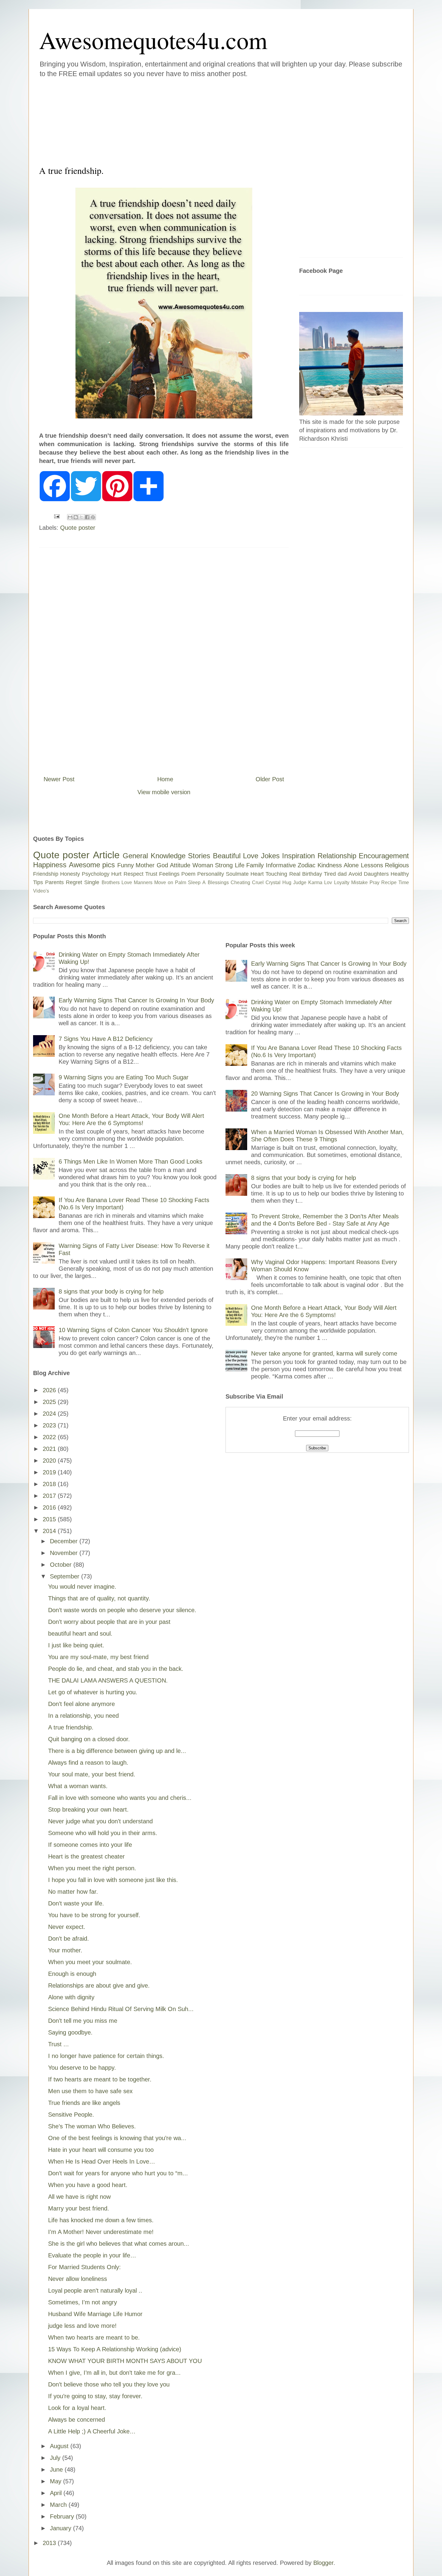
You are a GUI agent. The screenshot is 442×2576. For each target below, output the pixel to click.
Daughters (376, 874)
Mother (145, 865)
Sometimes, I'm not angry (83, 2302)
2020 (50, 1461)
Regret (74, 882)
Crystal (273, 882)
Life (240, 865)
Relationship (337, 856)
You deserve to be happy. (82, 2068)
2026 (50, 1390)
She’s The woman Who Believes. (92, 2126)
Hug (287, 882)
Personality (211, 874)
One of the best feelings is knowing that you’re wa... (117, 2138)
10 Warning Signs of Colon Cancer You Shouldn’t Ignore (133, 1330)
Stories (199, 856)
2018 (50, 1484)
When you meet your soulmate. (90, 1962)
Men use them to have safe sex (90, 2091)
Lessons (372, 865)
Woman (203, 865)
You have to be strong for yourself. (94, 1915)
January (61, 2528)
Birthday (312, 874)
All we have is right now (79, 2197)
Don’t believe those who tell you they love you (109, 2384)
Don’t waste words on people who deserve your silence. (122, 1610)
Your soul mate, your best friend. (92, 1774)
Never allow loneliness (78, 2279)
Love (251, 856)
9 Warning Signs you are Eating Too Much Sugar (124, 1077)
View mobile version (164, 792)
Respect (134, 874)
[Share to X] (81, 517)
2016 (50, 1507)
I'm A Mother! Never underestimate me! (101, 2232)
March (59, 2505)
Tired (330, 874)
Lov (328, 882)
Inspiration (298, 856)
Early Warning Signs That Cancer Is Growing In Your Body (136, 1000)
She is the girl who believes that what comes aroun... (119, 2244)
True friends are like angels (84, 2103)
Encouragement (384, 856)
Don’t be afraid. (69, 1939)
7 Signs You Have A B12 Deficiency (106, 1039)
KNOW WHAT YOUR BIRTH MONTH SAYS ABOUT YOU (125, 2361)
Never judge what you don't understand (100, 1821)
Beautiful (227, 856)
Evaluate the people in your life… (92, 2255)
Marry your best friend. (79, 2208)
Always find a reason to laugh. (88, 1763)
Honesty (70, 874)
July (56, 2458)
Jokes (270, 856)
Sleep (194, 882)
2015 (50, 1519)
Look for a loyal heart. (77, 2408)
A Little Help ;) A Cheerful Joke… (92, 2431)
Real (295, 874)
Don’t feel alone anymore (81, 1704)
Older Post (270, 779)
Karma (315, 882)
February (63, 2516)
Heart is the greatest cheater (86, 1856)
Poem (188, 874)
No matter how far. (73, 1892)
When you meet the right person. (92, 1868)
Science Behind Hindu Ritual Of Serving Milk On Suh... (121, 2009)
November (65, 1553)
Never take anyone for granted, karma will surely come (324, 1353)
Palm (181, 882)
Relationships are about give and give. (99, 1985)
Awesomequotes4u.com (153, 40)
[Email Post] (56, 516)
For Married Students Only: (84, 2267)
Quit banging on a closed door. (89, 1739)
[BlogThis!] (76, 517)
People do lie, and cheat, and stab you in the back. (116, 1669)
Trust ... (58, 2044)
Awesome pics (92, 865)
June (57, 2470)
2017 (50, 1496)
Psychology (96, 874)
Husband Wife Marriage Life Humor (95, 2314)
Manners (143, 882)
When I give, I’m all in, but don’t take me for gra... (114, 2373)
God (162, 865)
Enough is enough (72, 1974)
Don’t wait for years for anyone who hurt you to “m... (118, 2173)
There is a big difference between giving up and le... (117, 1751)
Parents (54, 882)
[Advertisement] (185, 120)
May (57, 2481)
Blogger (323, 2563)
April (57, 2493)
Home (165, 779)
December (65, 1541)
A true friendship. (71, 1727)
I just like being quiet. (76, 1645)
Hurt (116, 874)
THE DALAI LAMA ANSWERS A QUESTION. (108, 1680)
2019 (50, 1472)
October (62, 1565)
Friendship (46, 874)
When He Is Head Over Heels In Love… (102, 2161)
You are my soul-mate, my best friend (98, 1657)
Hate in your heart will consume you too (101, 2150)
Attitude (180, 865)
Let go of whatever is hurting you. (93, 1692)
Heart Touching (269, 874)
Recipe (389, 882)
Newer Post (59, 779)
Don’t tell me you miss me (83, 2021)
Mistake (359, 882)
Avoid (355, 874)
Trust (151, 874)
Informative (281, 865)
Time (404, 882)
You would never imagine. (82, 1587)
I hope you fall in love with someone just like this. (113, 1880)
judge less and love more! (82, 2326)
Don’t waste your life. (76, 1903)
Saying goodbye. (70, 2032)
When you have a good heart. (88, 2185)
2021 (50, 1449)
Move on (164, 882)
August (60, 2446)
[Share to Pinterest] (93, 517)
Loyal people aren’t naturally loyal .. (95, 2291)
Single (92, 882)
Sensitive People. (71, 2115)
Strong (224, 865)
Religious (397, 865)
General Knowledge (154, 856)
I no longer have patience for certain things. (106, 2056)
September (66, 1576)
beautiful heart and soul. (80, 1634)
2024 (50, 1414)
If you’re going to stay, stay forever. (95, 2396)
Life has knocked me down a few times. (101, 2220)
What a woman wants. (78, 1786)
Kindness (330, 865)
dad (342, 874)
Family (255, 865)
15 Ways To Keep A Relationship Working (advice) (115, 2349)
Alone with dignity (71, 1997)
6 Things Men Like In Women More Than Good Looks (130, 1162)
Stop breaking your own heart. (88, 1809)
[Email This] (70, 517)
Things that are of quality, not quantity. (99, 1598)
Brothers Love (117, 882)
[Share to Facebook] (87, 517)
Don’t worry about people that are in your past (109, 1622)
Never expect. (67, 1927)
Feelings (169, 874)
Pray (374, 882)
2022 (50, 1437)
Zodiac (307, 865)
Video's (41, 891)
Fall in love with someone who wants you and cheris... (120, 1798)
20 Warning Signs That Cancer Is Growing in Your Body (325, 1094)
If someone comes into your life (90, 1845)
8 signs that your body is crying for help (111, 1291)
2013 (50, 2543)
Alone (351, 865)
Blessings (218, 882)
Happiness (50, 865)
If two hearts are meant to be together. (100, 2079)
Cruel (258, 882)
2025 (50, 1402)
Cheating (240, 882)
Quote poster (78, 528)
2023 (50, 1425)
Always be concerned (77, 2420)
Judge (300, 882)
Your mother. (65, 1950)
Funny (126, 865)
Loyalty (342, 882)
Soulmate (237, 874)
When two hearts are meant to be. (94, 2337)
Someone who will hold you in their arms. (103, 1833)
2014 (50, 1531)
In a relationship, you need (83, 1716)
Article (106, 855)
